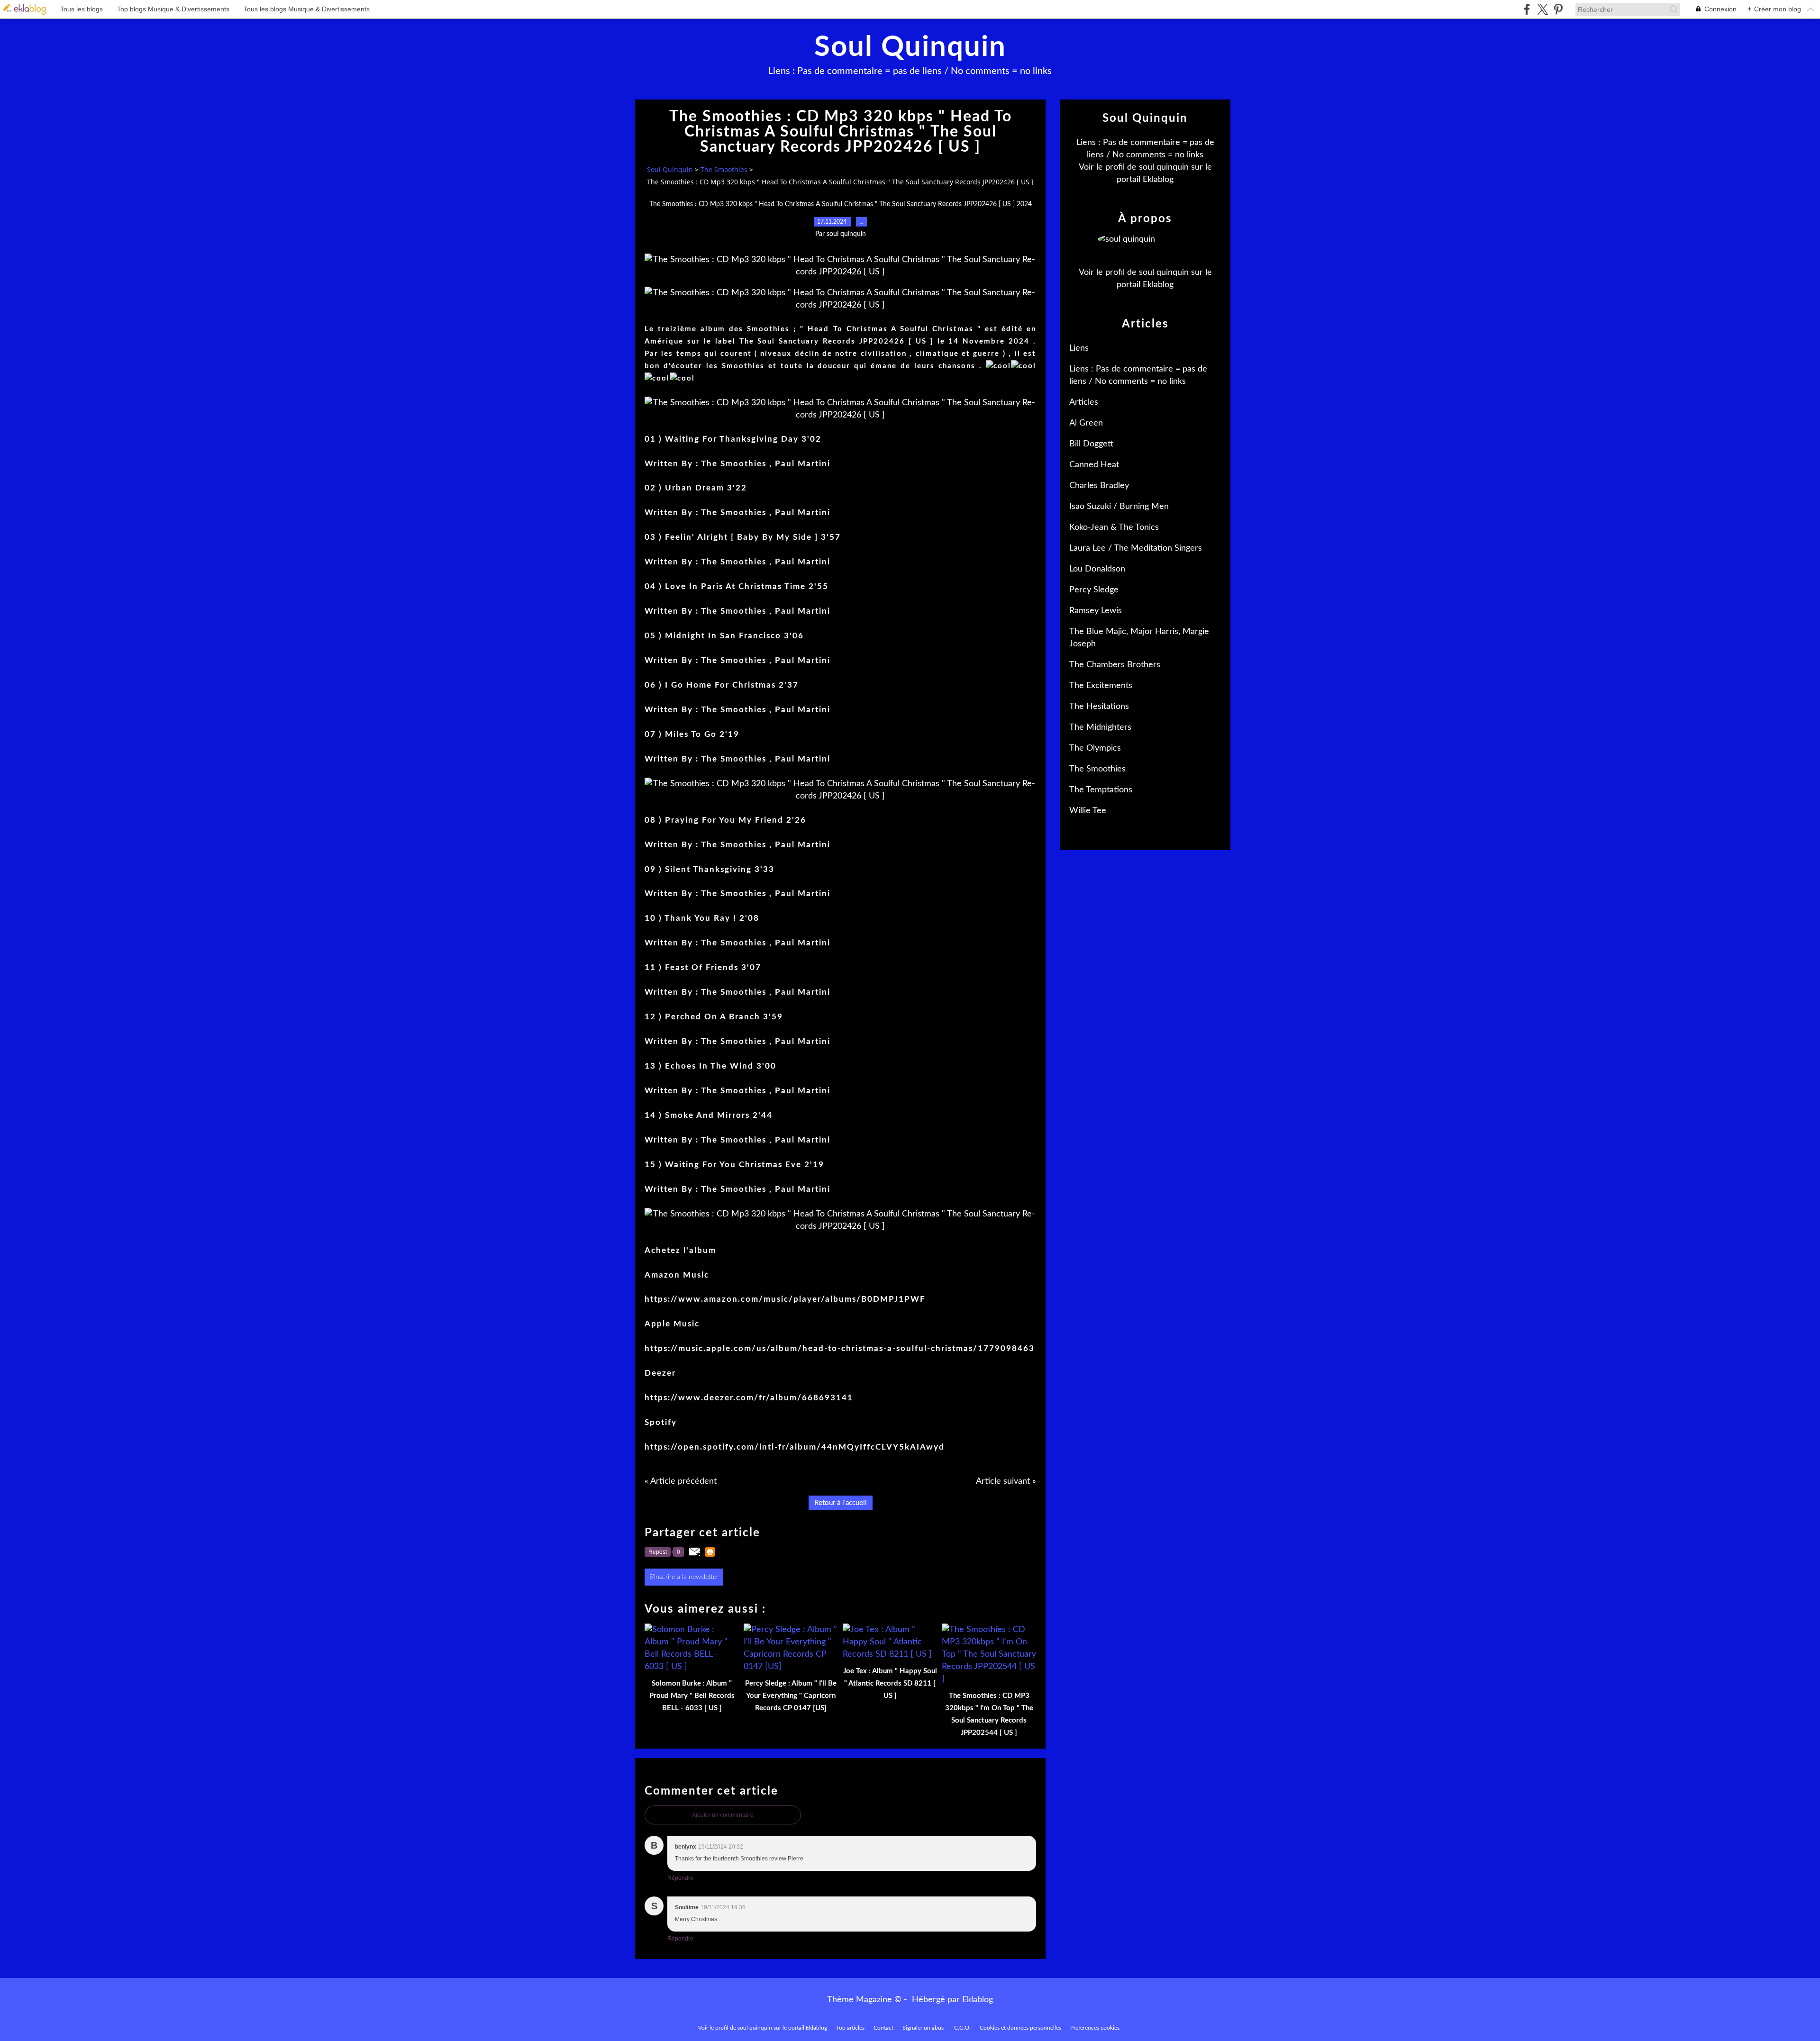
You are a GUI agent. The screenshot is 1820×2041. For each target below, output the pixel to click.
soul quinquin (1164, 167)
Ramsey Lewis (1096, 611)
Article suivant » (1006, 1481)
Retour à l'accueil (841, 1503)
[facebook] (1527, 9)
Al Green (1086, 423)
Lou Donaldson (1097, 569)
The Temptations (1101, 790)
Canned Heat (1094, 465)
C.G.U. (962, 2028)
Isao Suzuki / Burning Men (1119, 507)
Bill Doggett (1091, 444)
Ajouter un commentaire (723, 1815)
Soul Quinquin (910, 47)
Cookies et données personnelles (1020, 2028)
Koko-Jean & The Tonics (1114, 527)
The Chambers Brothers (1115, 665)
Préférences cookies (1095, 2028)
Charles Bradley (1099, 486)
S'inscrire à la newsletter (684, 1577)
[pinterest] (1558, 9)
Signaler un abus (924, 2028)
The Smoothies (724, 169)
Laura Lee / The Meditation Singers (1136, 548)
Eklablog (978, 2000)
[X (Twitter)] (1542, 9)
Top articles (850, 2028)
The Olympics (1095, 748)
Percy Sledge (1094, 590)
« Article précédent (681, 1481)
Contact (883, 2028)
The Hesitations (1099, 707)
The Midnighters (1100, 727)
